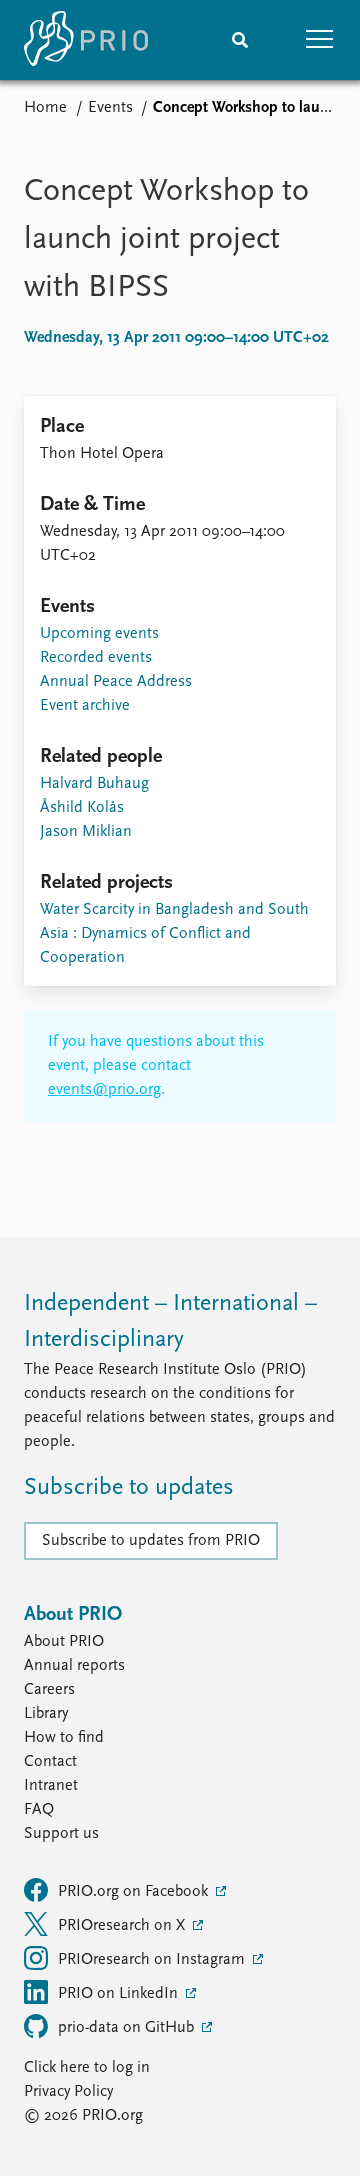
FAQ (39, 1810)
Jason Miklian (86, 832)
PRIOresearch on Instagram (153, 1960)
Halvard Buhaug (94, 784)
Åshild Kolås (82, 808)
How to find (64, 1738)
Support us (61, 1834)
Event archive (85, 706)
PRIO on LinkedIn (120, 1994)
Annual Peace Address (116, 682)
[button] (320, 40)
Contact (50, 1762)
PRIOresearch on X (123, 1926)
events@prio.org (104, 1090)
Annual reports (74, 1666)
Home (45, 108)
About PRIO (64, 1642)
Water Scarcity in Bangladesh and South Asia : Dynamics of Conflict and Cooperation (174, 934)
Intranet (51, 1786)
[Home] (86, 40)
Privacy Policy (68, 2092)
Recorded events (96, 658)
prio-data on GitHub (128, 2028)
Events (110, 108)
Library (46, 1714)
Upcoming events (99, 634)
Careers (49, 1690)
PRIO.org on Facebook (135, 1892)
